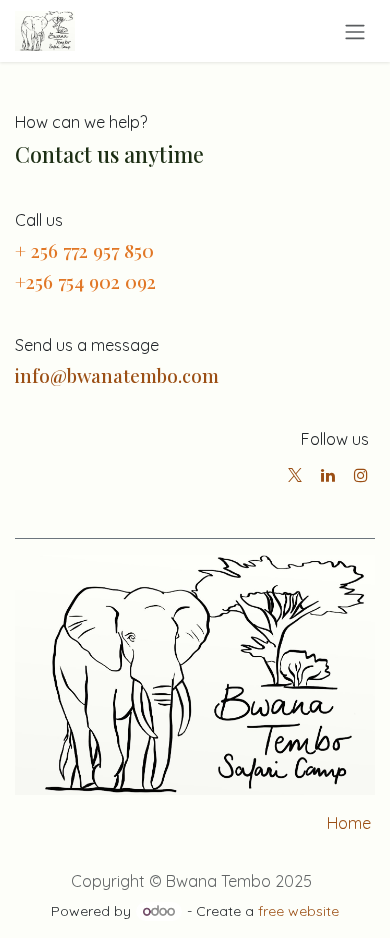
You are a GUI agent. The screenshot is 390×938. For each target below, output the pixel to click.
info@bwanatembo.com (117, 375)
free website (298, 911)
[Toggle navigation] (355, 31)
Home (349, 823)
